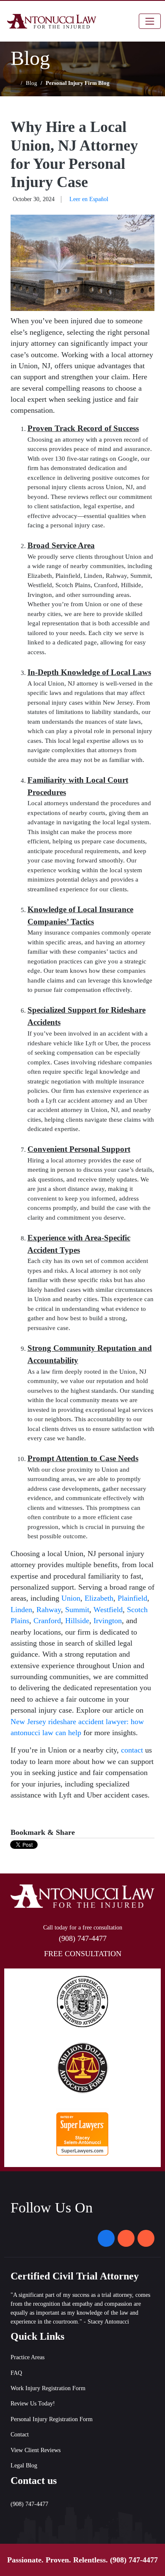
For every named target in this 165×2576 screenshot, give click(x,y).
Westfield (108, 1610)
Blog (32, 83)
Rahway (49, 1610)
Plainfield (132, 1598)
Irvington (108, 1621)
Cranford (47, 1621)
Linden (21, 1610)
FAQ (16, 2373)
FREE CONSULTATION (83, 1954)
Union (71, 1598)
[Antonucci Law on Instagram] (126, 2238)
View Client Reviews (36, 2450)
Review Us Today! (33, 2404)
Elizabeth (99, 1598)
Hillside (77, 1621)
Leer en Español (89, 199)
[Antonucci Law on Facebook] (106, 2238)
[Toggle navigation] (150, 21)
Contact (20, 2435)
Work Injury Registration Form (48, 2388)
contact (132, 1750)
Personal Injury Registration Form (52, 2419)
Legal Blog (24, 2465)
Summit (77, 1610)
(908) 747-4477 (134, 2560)
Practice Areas (27, 2357)
